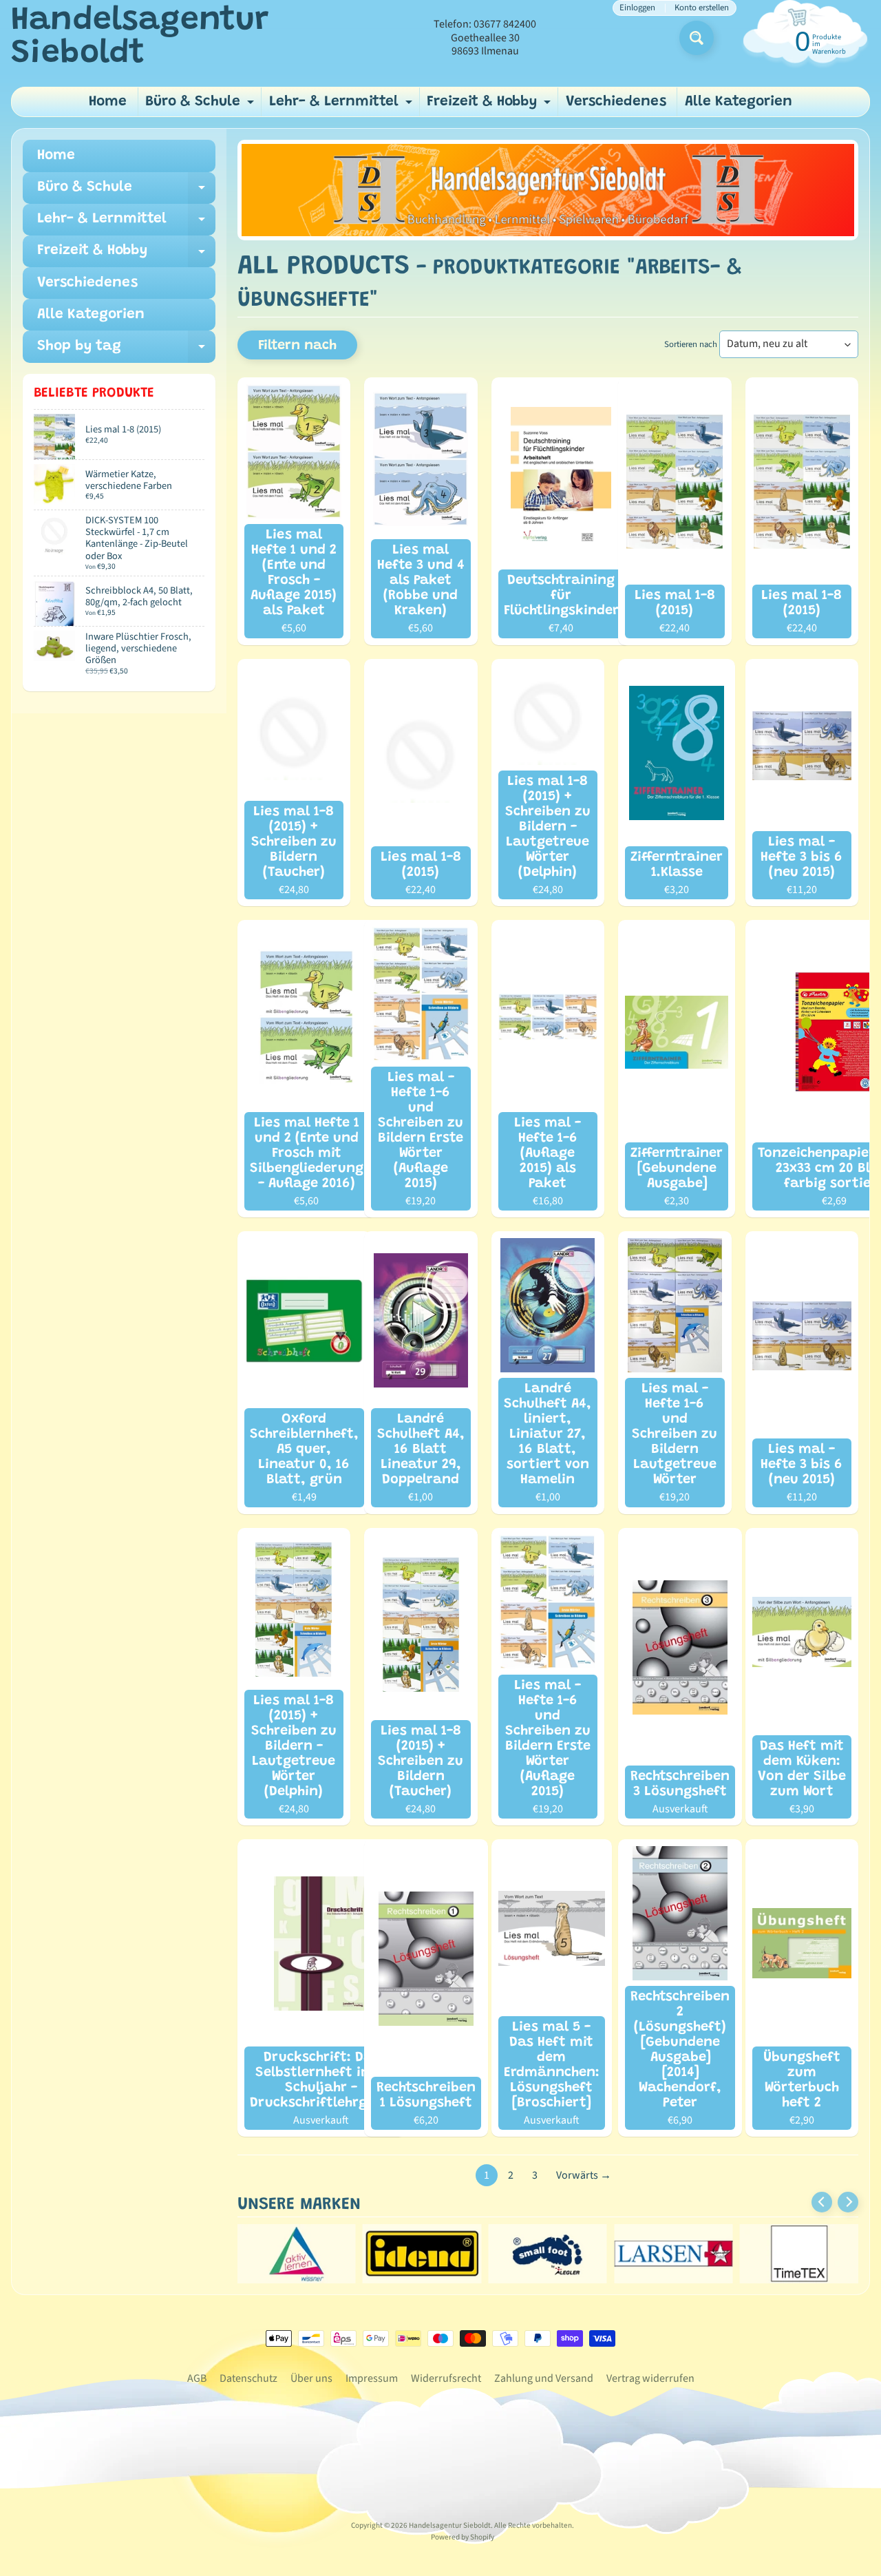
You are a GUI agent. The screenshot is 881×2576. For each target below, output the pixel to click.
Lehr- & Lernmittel (342, 106)
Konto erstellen (702, 8)
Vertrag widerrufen (650, 2378)
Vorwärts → (584, 2175)
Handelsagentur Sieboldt (140, 38)
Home (108, 102)
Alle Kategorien (739, 102)
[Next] (848, 2202)
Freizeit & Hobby (490, 106)
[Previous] (822, 2202)
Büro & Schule (201, 106)
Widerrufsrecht (446, 2378)
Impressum (372, 2378)
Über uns (311, 2378)
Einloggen (637, 8)
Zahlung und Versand (544, 2378)
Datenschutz (248, 2378)
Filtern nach (297, 346)
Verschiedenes (616, 102)
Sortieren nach (691, 344)
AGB (197, 2378)
